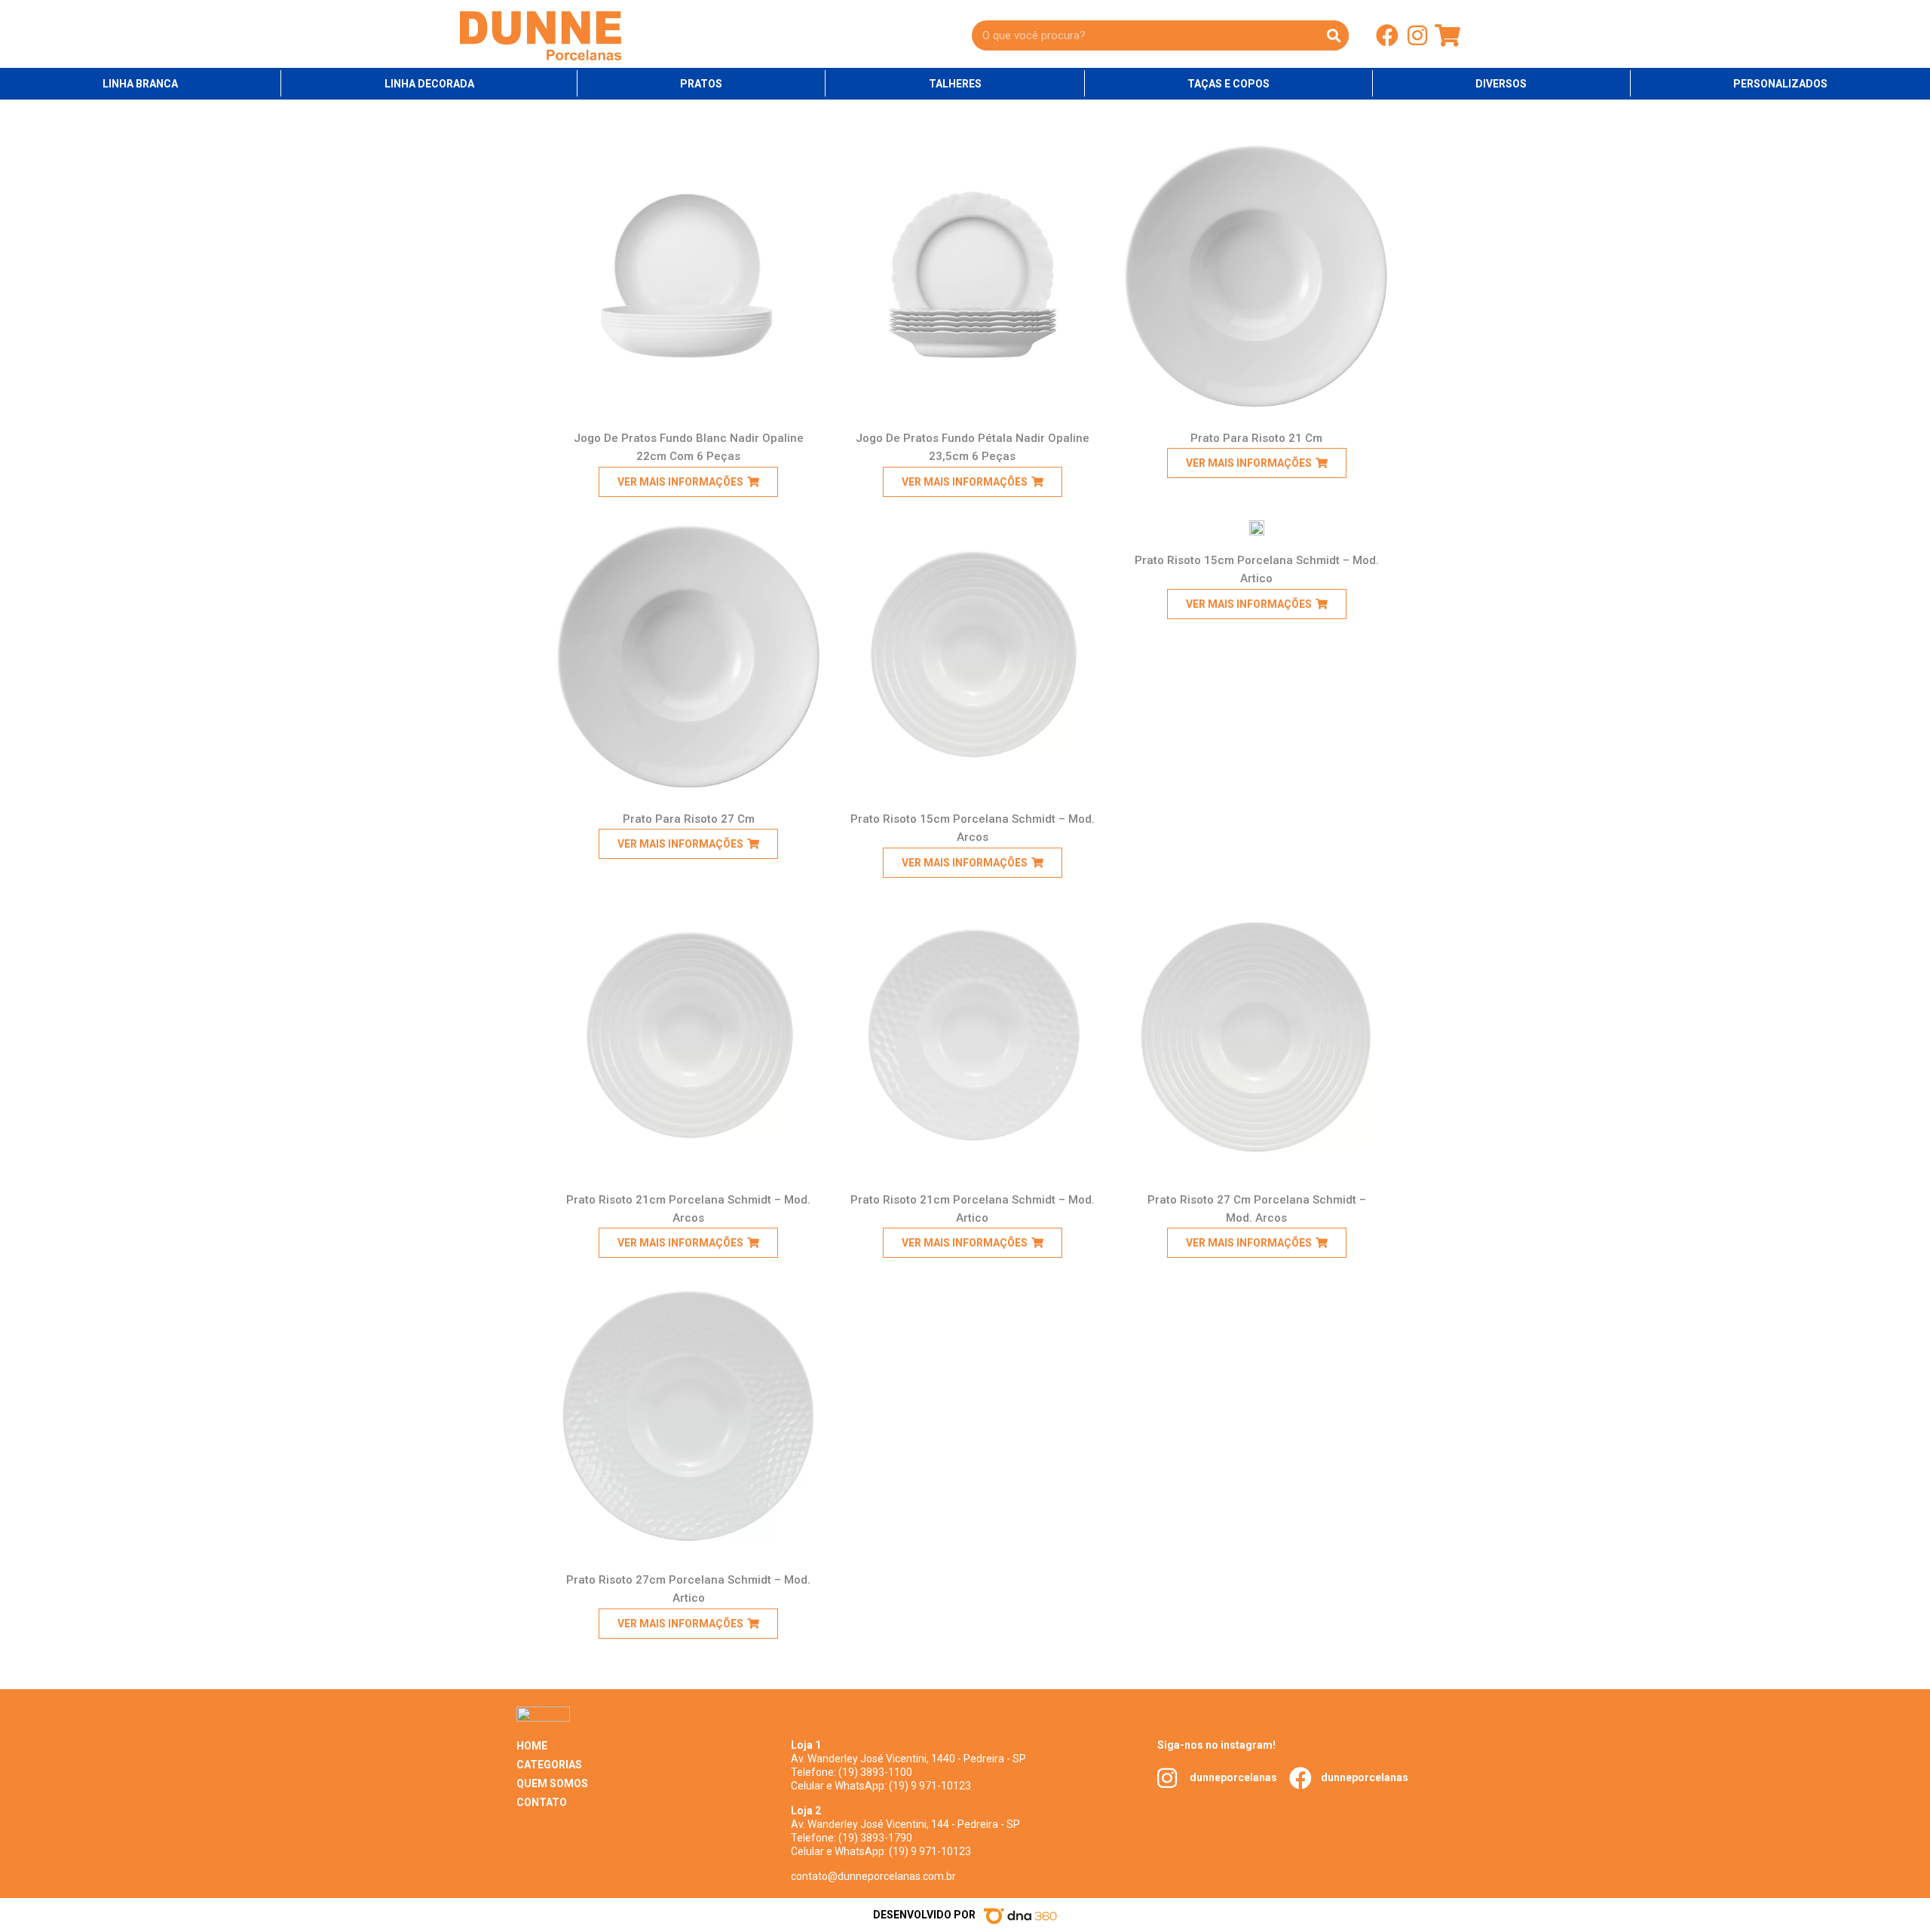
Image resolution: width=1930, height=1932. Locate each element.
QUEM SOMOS (552, 1783)
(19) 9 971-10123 (930, 1786)
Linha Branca (140, 84)
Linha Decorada (429, 84)
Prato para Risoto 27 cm (689, 819)
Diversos (1501, 84)
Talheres (955, 84)
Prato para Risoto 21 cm (1256, 438)
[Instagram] (1417, 35)
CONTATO (542, 1802)
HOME (532, 1746)
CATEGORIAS (549, 1765)
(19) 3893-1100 (875, 1772)
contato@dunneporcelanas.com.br (873, 1876)
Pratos (701, 84)
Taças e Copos (1228, 84)
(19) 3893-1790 (875, 1838)
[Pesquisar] (1334, 35)
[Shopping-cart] (1447, 35)
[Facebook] (1387, 35)
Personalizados (1780, 84)
